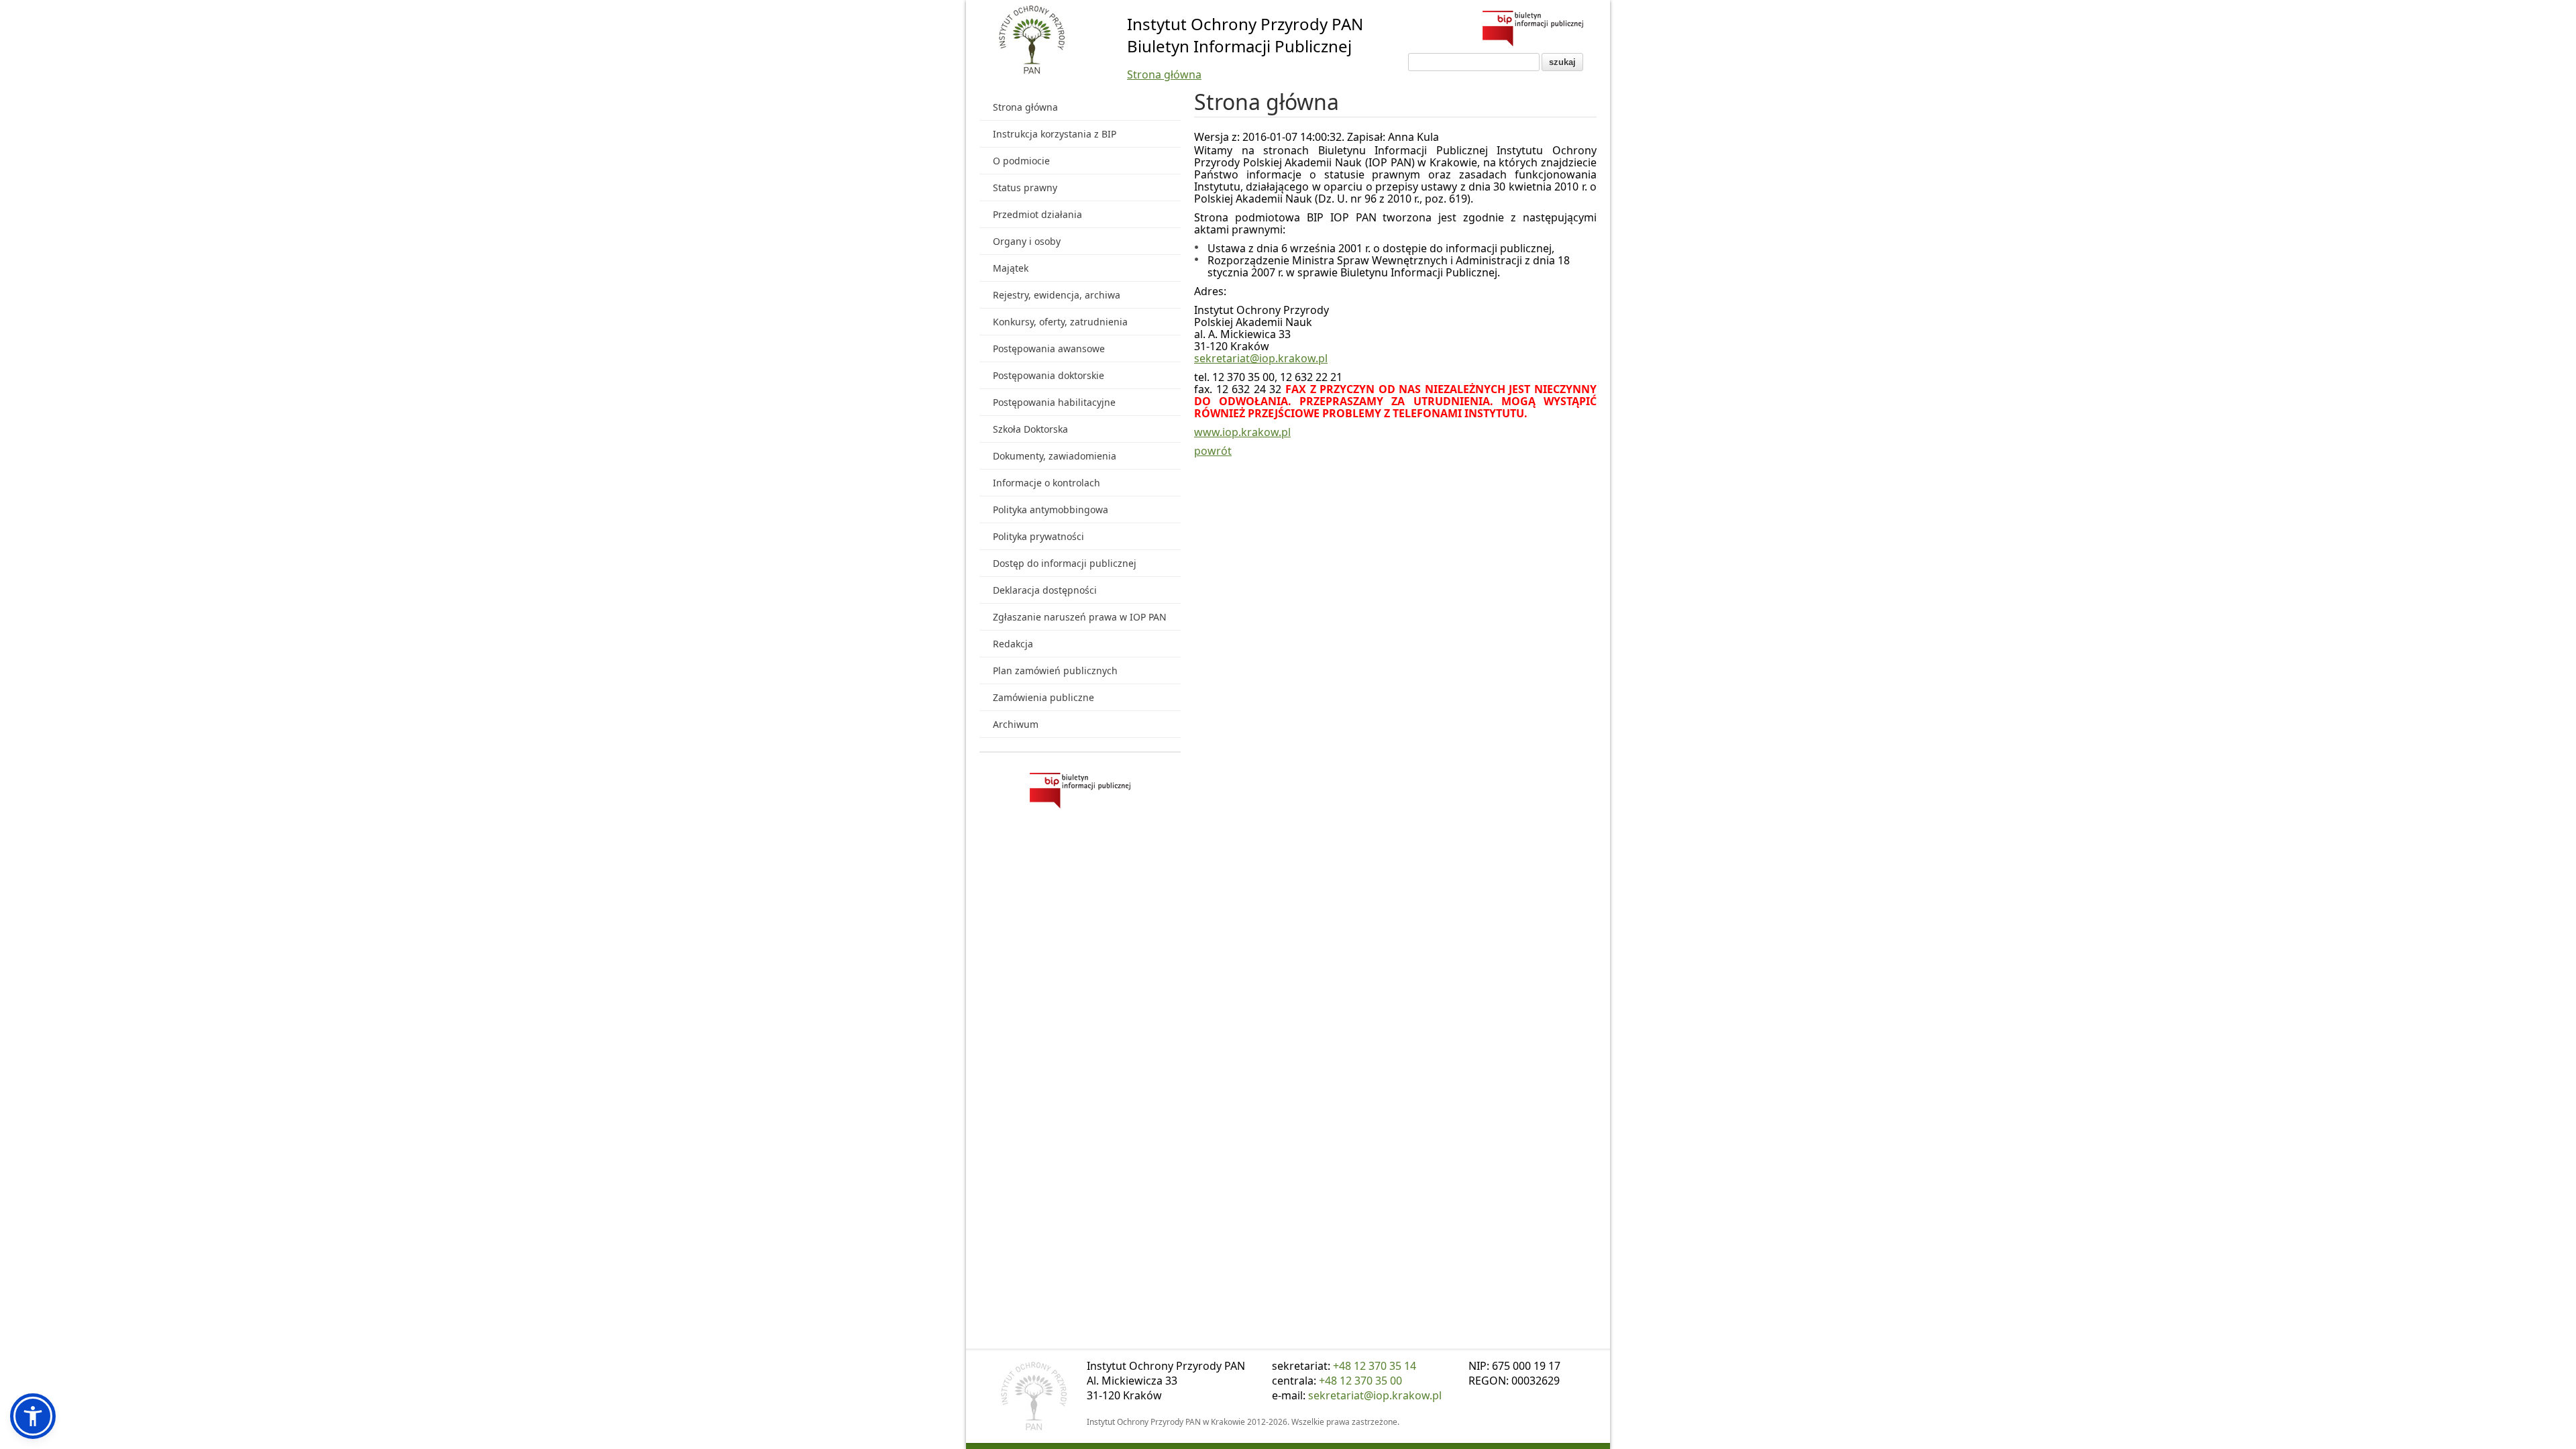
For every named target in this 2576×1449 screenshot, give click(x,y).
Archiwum (1016, 724)
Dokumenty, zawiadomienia (1055, 456)
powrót (1213, 451)
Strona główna (1164, 74)
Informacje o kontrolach (1046, 483)
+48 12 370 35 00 (1360, 1381)
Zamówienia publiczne (1043, 697)
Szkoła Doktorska (1030, 429)
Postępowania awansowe (1049, 348)
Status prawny (1025, 187)
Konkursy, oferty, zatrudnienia (1060, 322)
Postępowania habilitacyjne (1054, 402)
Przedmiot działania (1037, 214)
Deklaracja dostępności (1045, 590)
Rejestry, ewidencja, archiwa (1057, 295)
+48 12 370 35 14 (1375, 1366)
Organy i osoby (1027, 241)
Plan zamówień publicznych (1055, 670)
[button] (33, 1416)
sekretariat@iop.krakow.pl (1261, 358)
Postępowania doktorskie (1049, 375)
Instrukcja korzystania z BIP (1055, 134)
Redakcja (1013, 644)
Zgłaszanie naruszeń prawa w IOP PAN (1080, 617)
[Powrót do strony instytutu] (1032, 41)
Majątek (1011, 268)
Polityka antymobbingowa (1051, 509)
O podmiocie (1021, 161)
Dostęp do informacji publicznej (1065, 563)
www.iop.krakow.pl (1242, 432)
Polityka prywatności (1038, 536)
